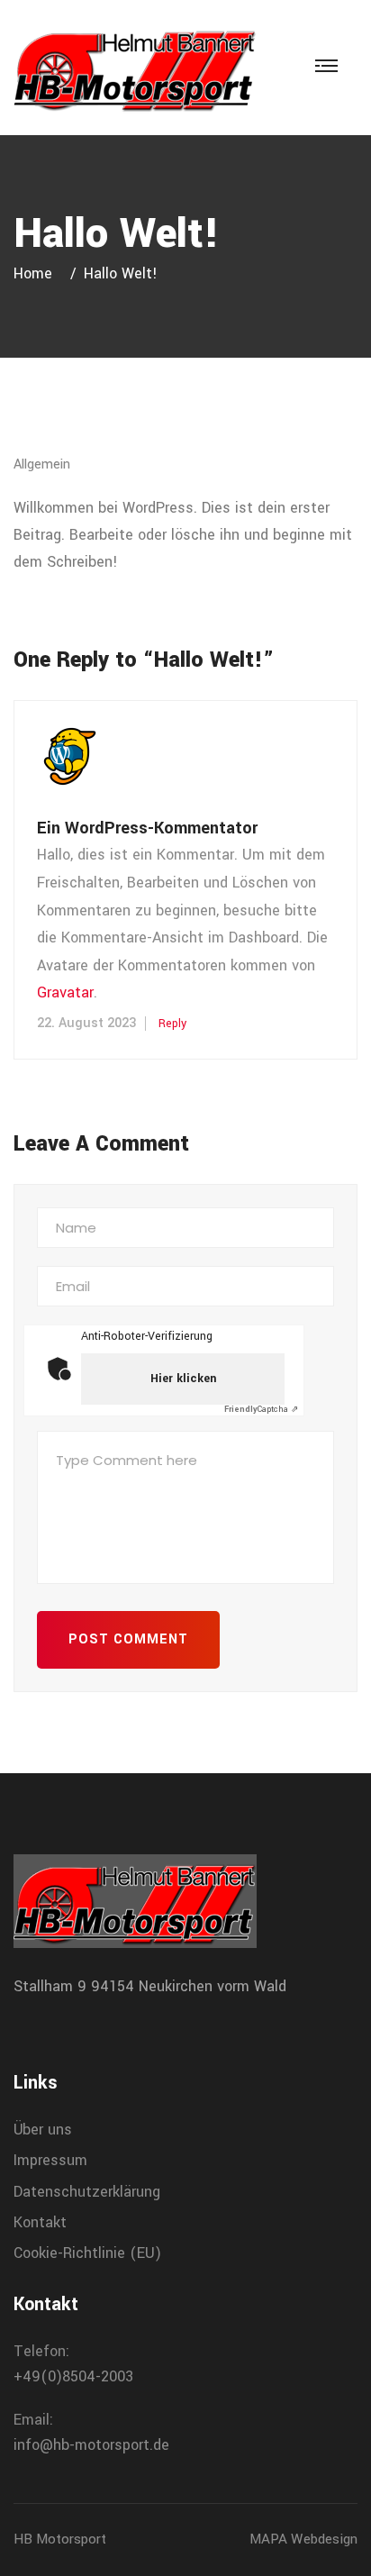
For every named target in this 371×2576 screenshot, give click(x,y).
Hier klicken (183, 1379)
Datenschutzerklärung (87, 2192)
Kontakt (40, 2222)
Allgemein (42, 464)
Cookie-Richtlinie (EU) (87, 2253)
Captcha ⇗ (261, 1410)
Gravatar (65, 992)
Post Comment (128, 1639)
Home (37, 273)
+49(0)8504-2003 (73, 2376)
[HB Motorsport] (135, 67)
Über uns (43, 2130)
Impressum (50, 2160)
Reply (172, 1024)
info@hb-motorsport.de (91, 2445)
